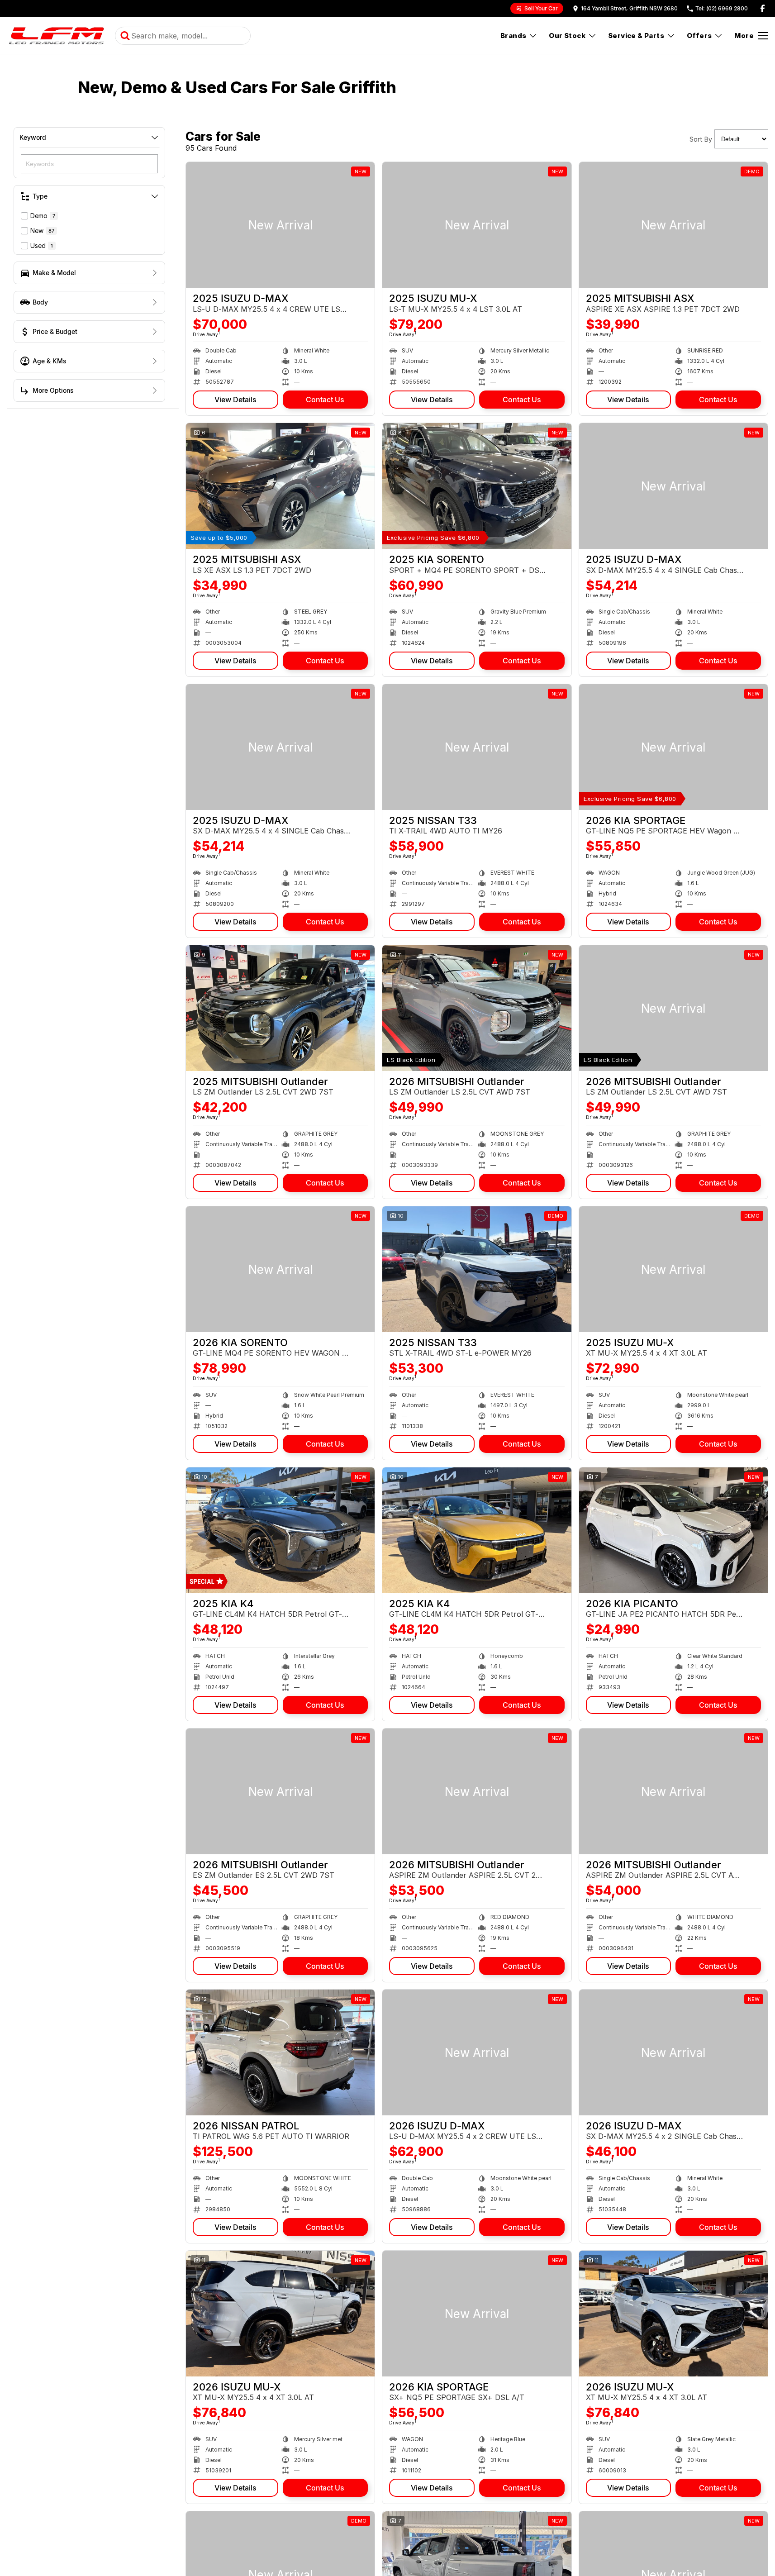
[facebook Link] (763, 8)
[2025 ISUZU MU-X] (477, 225)
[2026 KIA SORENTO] (280, 1269)
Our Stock (567, 36)
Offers (699, 36)
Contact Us (325, 400)
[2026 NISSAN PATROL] (280, 2052)
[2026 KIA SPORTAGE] (673, 747)
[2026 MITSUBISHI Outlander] (477, 1008)
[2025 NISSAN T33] (477, 747)
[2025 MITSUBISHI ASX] (673, 225)
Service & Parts (636, 36)
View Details (235, 400)
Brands (513, 36)
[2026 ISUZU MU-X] (280, 2314)
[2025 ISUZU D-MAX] (280, 225)
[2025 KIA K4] (280, 1530)
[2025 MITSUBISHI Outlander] (280, 1008)
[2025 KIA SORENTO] (477, 486)
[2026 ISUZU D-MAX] (477, 2052)
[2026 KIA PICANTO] (673, 1530)
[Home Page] (56, 36)
